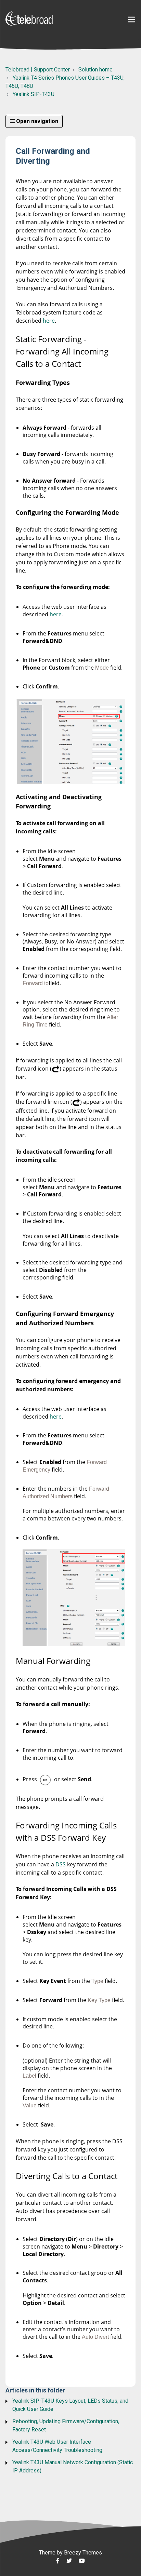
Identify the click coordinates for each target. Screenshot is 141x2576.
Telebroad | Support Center (38, 70)
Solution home (95, 70)
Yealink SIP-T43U (34, 94)
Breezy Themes (83, 2553)
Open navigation (36, 121)
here (49, 321)
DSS (61, 1864)
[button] (131, 20)
